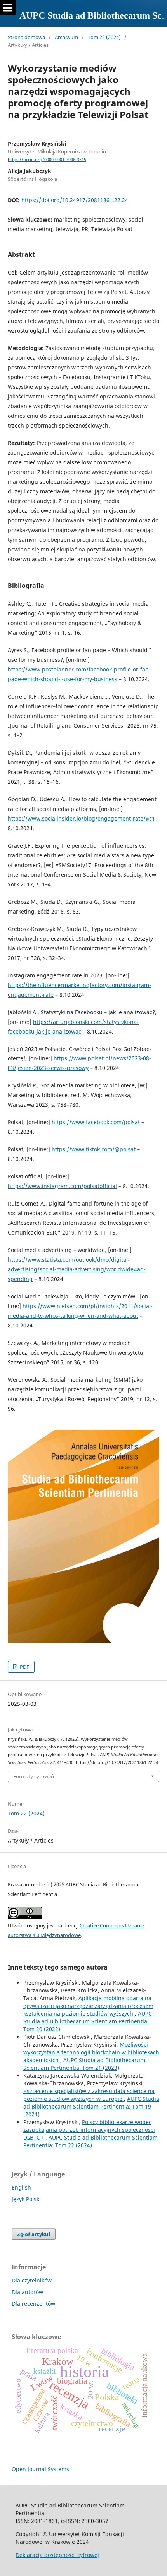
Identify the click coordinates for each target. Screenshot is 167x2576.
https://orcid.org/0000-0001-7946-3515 (47, 160)
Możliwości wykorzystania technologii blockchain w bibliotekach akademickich (91, 2052)
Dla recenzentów (33, 2304)
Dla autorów (27, 2292)
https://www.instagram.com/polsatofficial (62, 1186)
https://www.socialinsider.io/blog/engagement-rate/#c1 (81, 818)
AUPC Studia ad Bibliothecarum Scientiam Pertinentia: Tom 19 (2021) (91, 2106)
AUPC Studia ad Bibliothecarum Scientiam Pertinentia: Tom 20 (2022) (88, 2021)
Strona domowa (26, 37)
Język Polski (26, 2199)
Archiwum (66, 37)
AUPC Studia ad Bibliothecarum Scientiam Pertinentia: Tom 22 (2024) (90, 2141)
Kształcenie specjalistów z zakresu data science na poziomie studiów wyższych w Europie (89, 2095)
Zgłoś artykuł (34, 2234)
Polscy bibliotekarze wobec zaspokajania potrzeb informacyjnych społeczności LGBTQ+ (89, 2130)
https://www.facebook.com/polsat (96, 1122)
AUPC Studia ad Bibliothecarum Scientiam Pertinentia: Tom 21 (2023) (84, 2064)
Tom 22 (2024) (104, 37)
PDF (24, 1667)
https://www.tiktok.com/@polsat (94, 1149)
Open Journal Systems (40, 2469)
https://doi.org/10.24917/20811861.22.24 (75, 200)
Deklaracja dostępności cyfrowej (57, 2555)
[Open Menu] (8, 8)
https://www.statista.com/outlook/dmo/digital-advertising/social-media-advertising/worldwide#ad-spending (77, 1269)
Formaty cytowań (34, 1776)
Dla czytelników (32, 2280)
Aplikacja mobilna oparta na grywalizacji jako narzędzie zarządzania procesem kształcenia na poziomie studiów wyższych (88, 2006)
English (21, 2187)
